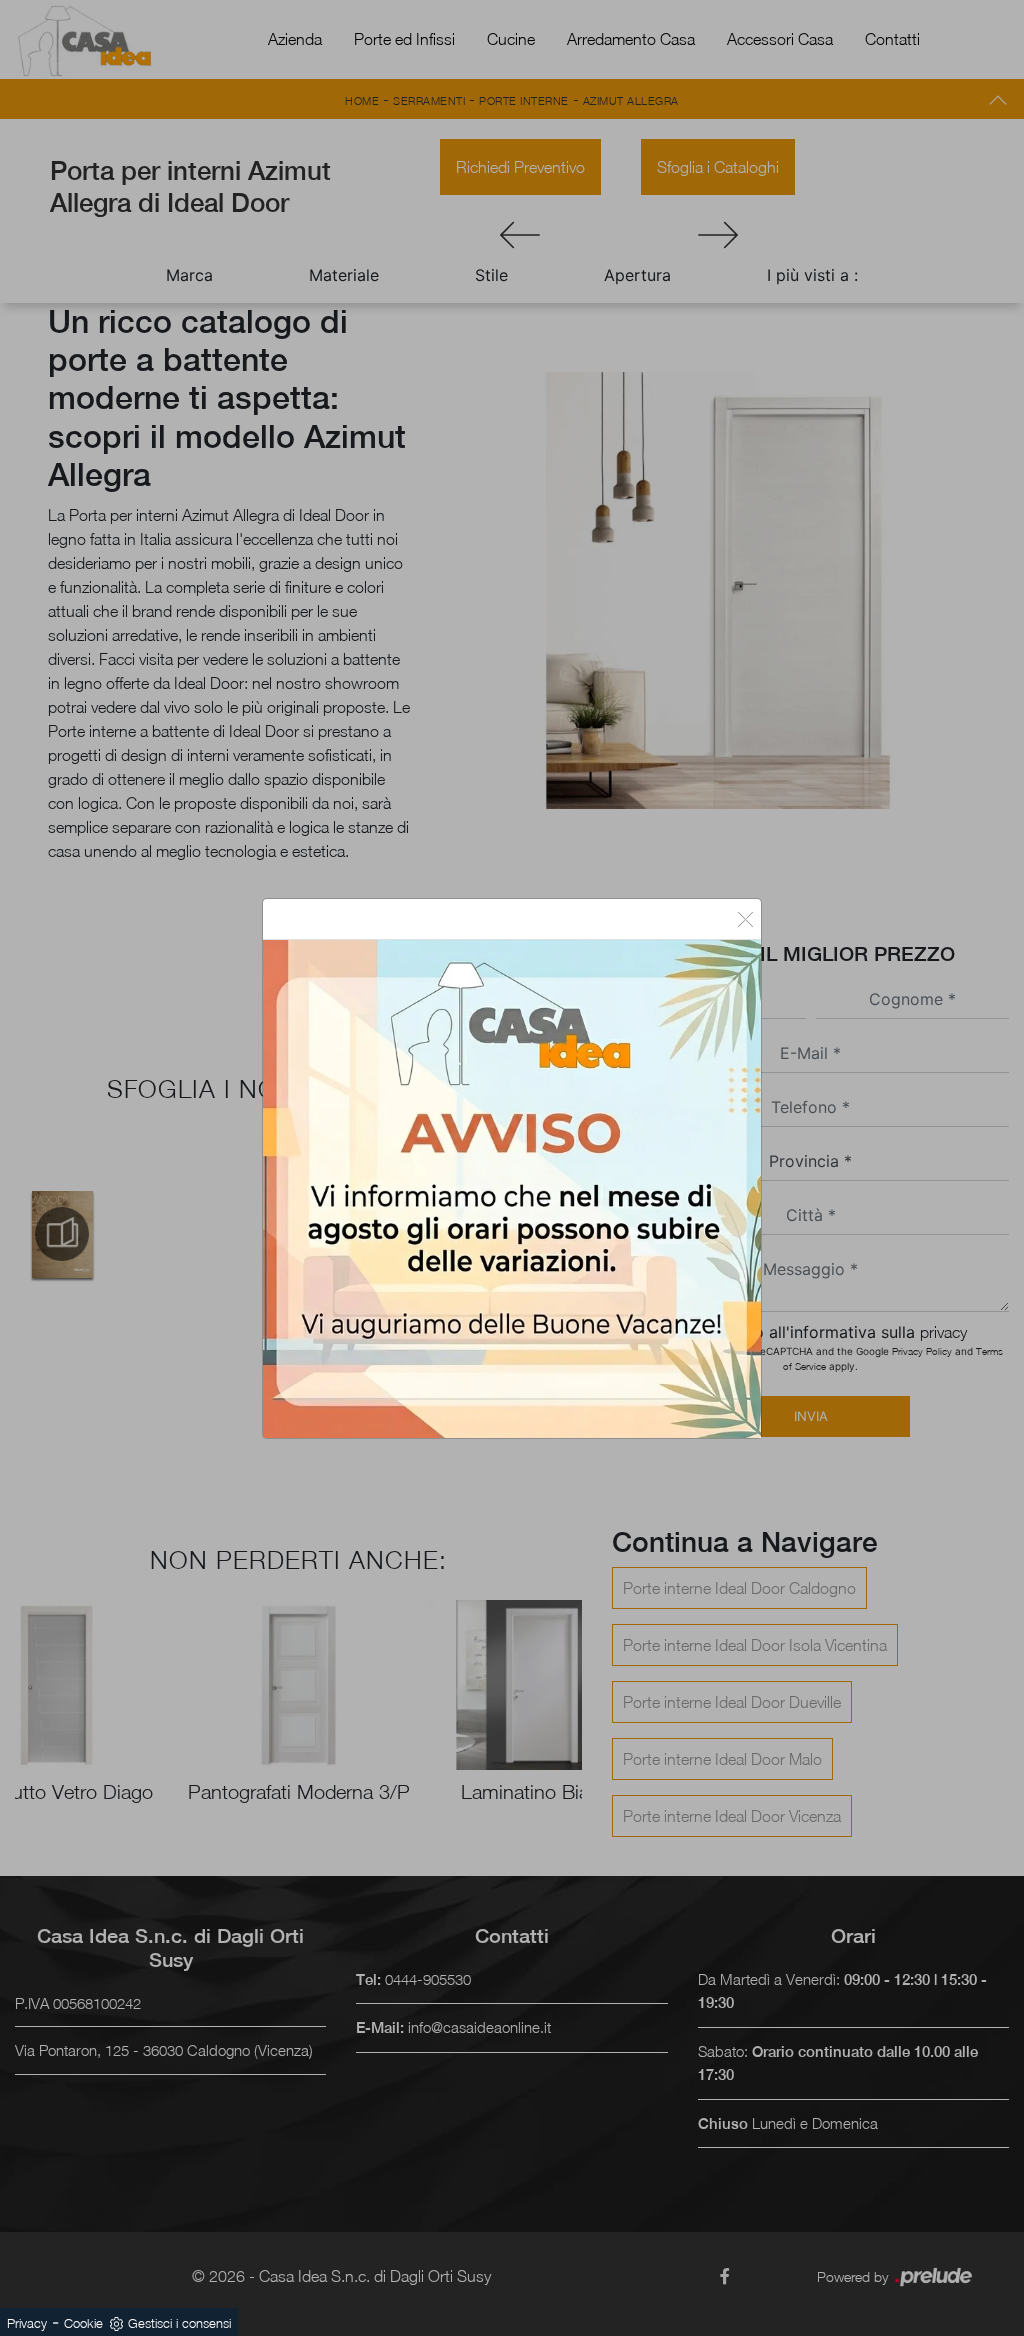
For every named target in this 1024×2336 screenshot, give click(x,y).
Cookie (83, 2323)
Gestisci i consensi (179, 2323)
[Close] (745, 919)
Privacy (27, 2323)
